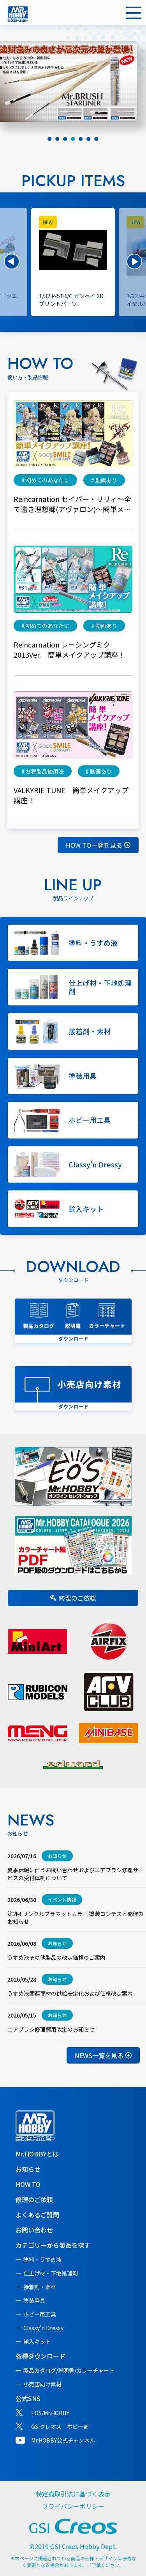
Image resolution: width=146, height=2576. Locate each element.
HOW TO (28, 2184)
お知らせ (28, 2169)
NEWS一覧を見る (99, 2055)
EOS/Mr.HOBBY (50, 2413)
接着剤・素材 (40, 2287)
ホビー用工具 (40, 2314)
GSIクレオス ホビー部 (60, 2427)
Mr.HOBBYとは (37, 2154)
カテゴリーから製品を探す (53, 2245)
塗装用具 (34, 2300)
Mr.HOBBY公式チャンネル (63, 2440)
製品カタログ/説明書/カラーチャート (69, 2370)
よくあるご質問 (37, 2215)
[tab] (50, 139)
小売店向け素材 (42, 2384)
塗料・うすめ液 (42, 2259)
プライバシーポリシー (73, 2506)
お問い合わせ (34, 2230)
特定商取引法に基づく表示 (73, 2494)
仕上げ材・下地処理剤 (51, 2273)
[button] (12, 262)
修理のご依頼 (77, 1598)
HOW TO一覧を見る (94, 845)
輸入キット (37, 2341)
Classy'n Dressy (43, 2328)
